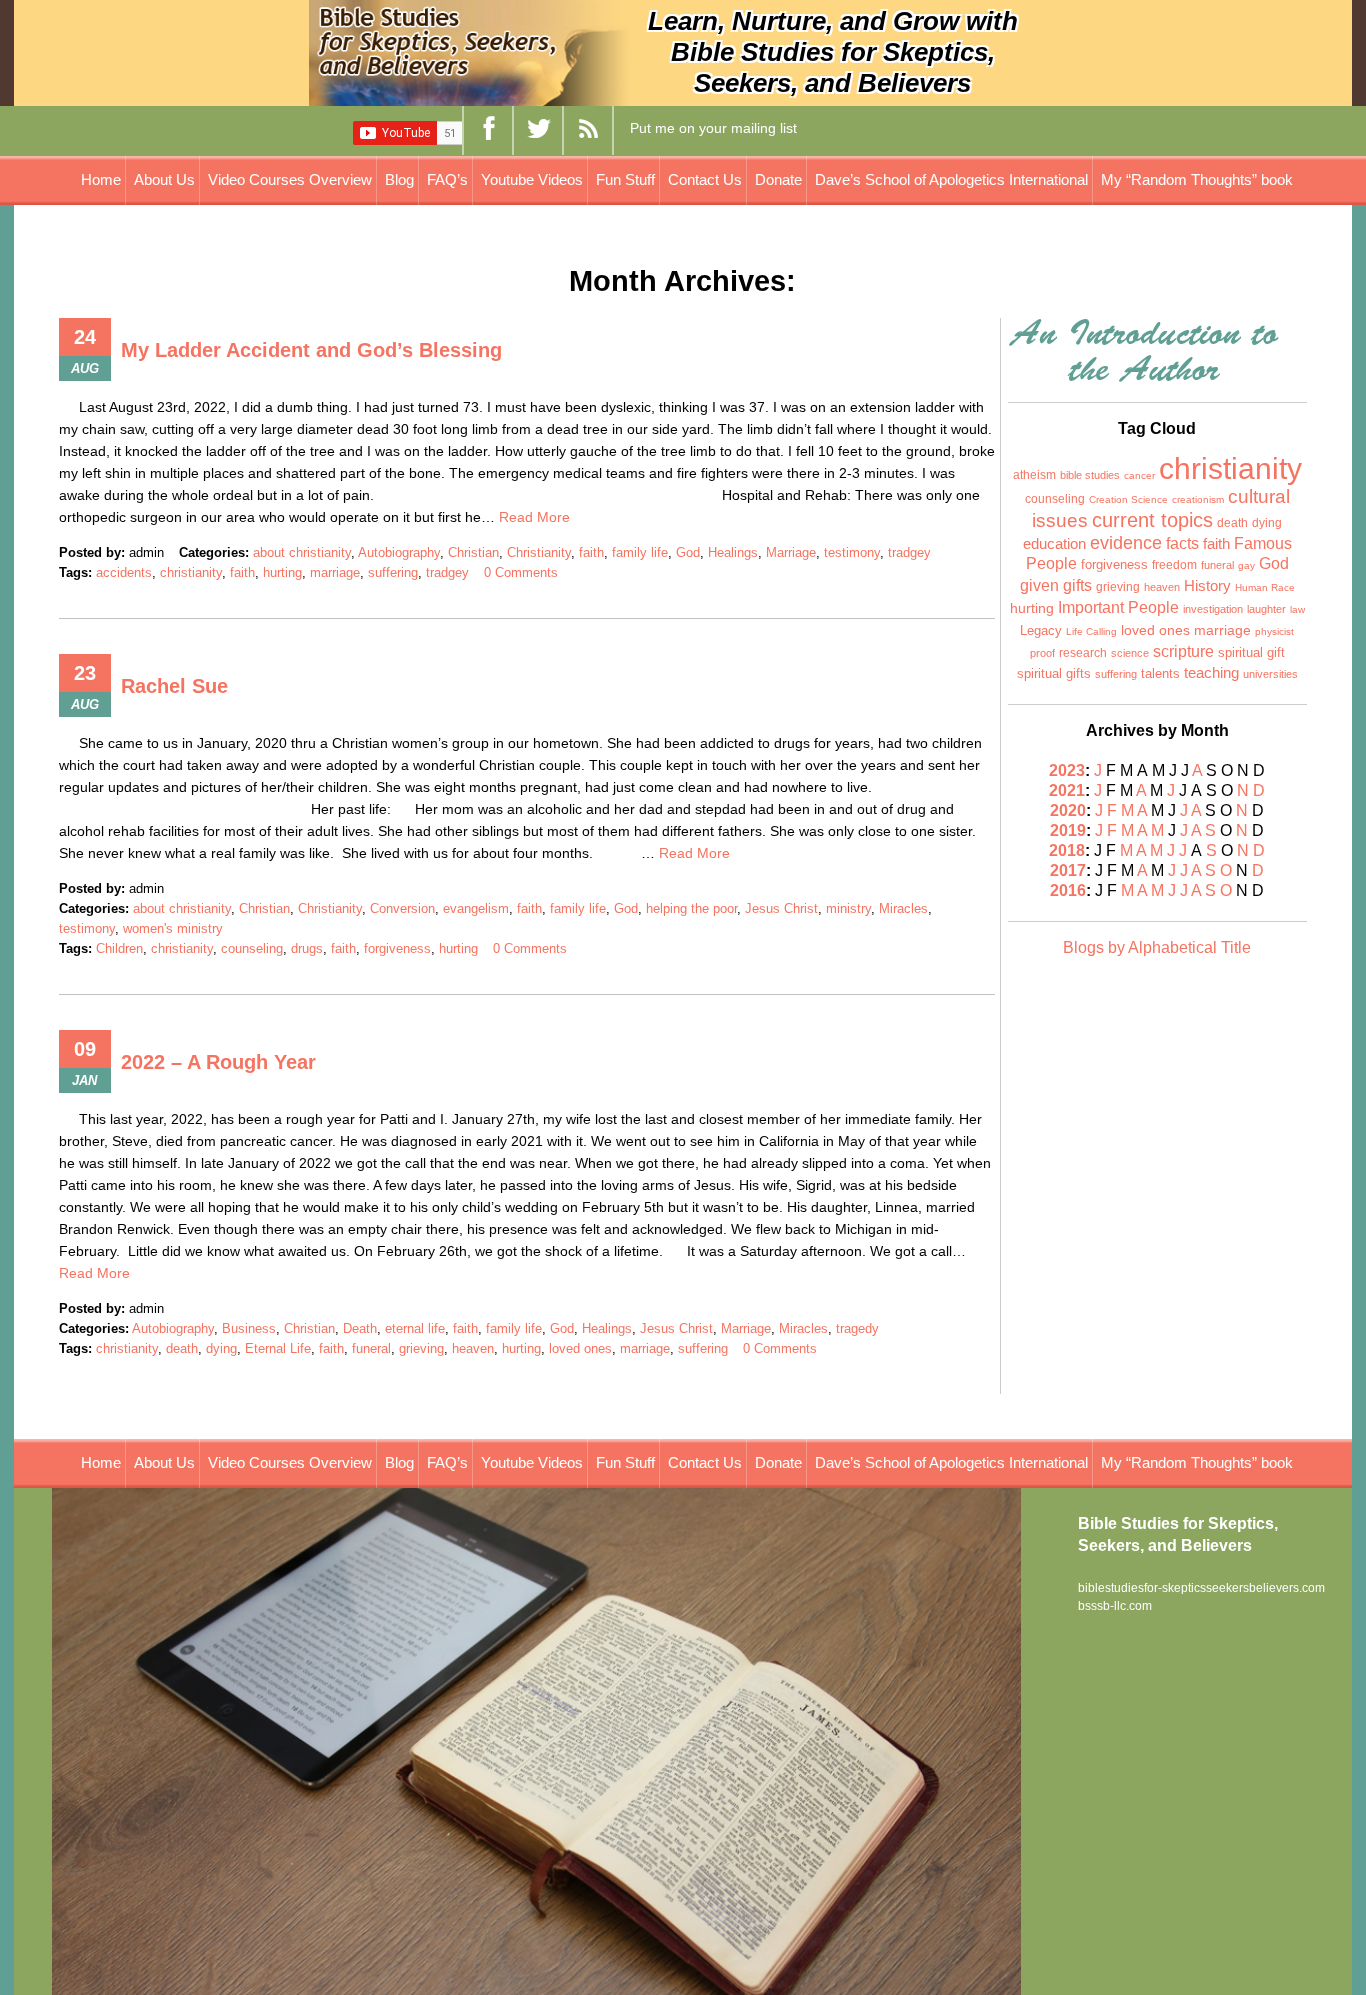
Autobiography (399, 552)
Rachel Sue (174, 686)
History (1207, 585)
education (1054, 544)
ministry (848, 908)
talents (1160, 673)
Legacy (1041, 630)
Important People (1118, 607)
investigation (1213, 609)
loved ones (580, 1348)
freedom (1174, 565)
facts (1182, 543)
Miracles (903, 908)
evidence (1126, 543)
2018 (1067, 850)
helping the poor (691, 908)
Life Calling (1091, 631)
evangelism (476, 908)
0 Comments (521, 572)
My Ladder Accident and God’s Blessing (311, 350)
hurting (282, 572)
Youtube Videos (532, 179)
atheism (1034, 475)
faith (591, 552)
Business (249, 1328)
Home (101, 179)
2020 (1068, 810)
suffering (393, 572)
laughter (1266, 609)
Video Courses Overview (290, 179)
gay (1246, 565)
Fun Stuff (625, 179)
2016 (1068, 890)
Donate (778, 179)
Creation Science (1128, 499)
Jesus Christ (781, 908)
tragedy (857, 1328)
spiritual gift (1251, 653)
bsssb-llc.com (1115, 1606)
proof (1042, 653)
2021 (1067, 790)
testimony (852, 552)
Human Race (1265, 587)
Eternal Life (278, 1348)
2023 (1067, 770)
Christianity (539, 552)
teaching (1211, 673)
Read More (534, 517)
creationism (1198, 499)
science (1130, 653)
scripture (1183, 651)
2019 (1068, 830)
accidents (124, 572)
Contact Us (705, 179)
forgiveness (397, 948)
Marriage (791, 552)
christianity (191, 572)
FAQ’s (447, 179)
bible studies (1090, 475)
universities (1270, 674)
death (182, 1348)
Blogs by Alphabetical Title (1157, 947)
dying (221, 1348)
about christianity (302, 552)
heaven (473, 1348)
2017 (1068, 870)
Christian (473, 552)
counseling (252, 948)
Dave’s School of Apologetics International (951, 179)
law (1297, 609)
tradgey (909, 552)
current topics (1152, 520)
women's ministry (173, 928)
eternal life (415, 1328)
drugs (307, 948)
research (1083, 653)
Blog (399, 179)
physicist (1274, 631)
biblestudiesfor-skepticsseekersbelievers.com (1201, 1588)
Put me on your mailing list (713, 128)
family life (640, 552)
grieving (421, 1348)
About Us (164, 179)
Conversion (402, 908)
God (688, 552)
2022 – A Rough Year (218, 1062)
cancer (1139, 475)
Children (119, 948)
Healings (733, 552)
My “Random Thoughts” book (1197, 179)
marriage (335, 572)
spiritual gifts (1054, 674)
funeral (371, 1348)
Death (360, 1328)
